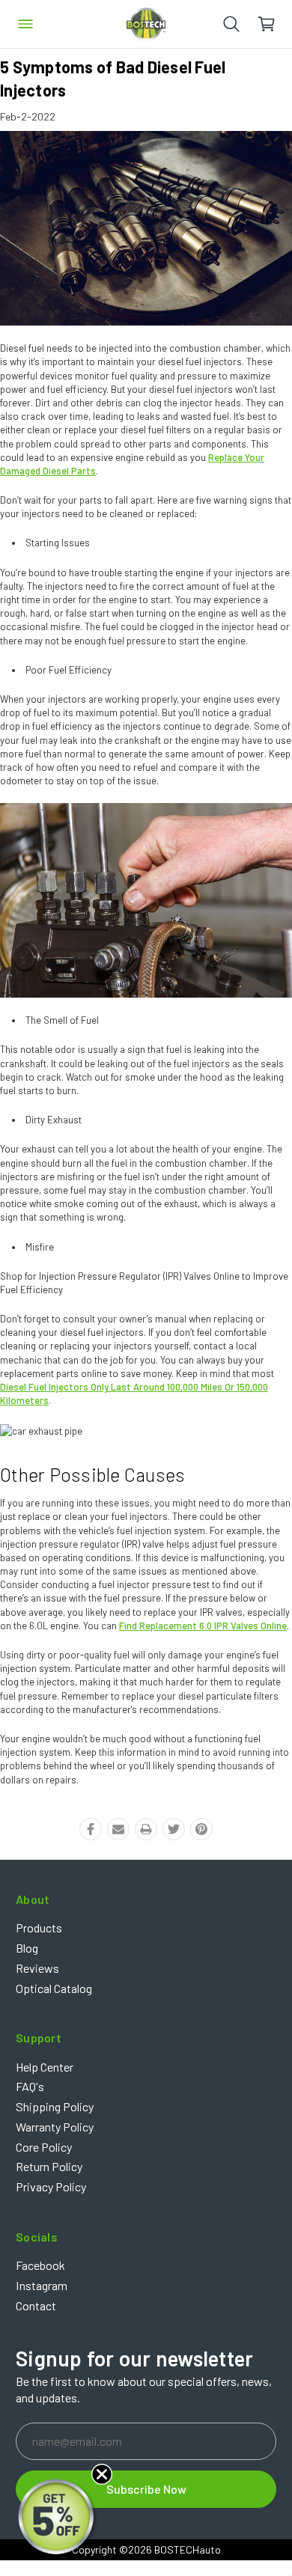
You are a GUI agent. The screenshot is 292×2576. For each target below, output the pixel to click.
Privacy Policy (51, 2186)
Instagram (42, 2285)
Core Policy (44, 2147)
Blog (27, 1948)
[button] (58, 2518)
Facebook (40, 2265)
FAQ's (30, 2086)
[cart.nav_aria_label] (274, 24)
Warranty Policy (55, 2127)
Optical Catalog (54, 1988)
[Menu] (25, 24)
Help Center (45, 2067)
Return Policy (49, 2166)
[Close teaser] (102, 2474)
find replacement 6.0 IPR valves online (203, 1626)
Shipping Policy (55, 2106)
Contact (36, 2305)
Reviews (37, 1968)
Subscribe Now (146, 2489)
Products (39, 1928)
